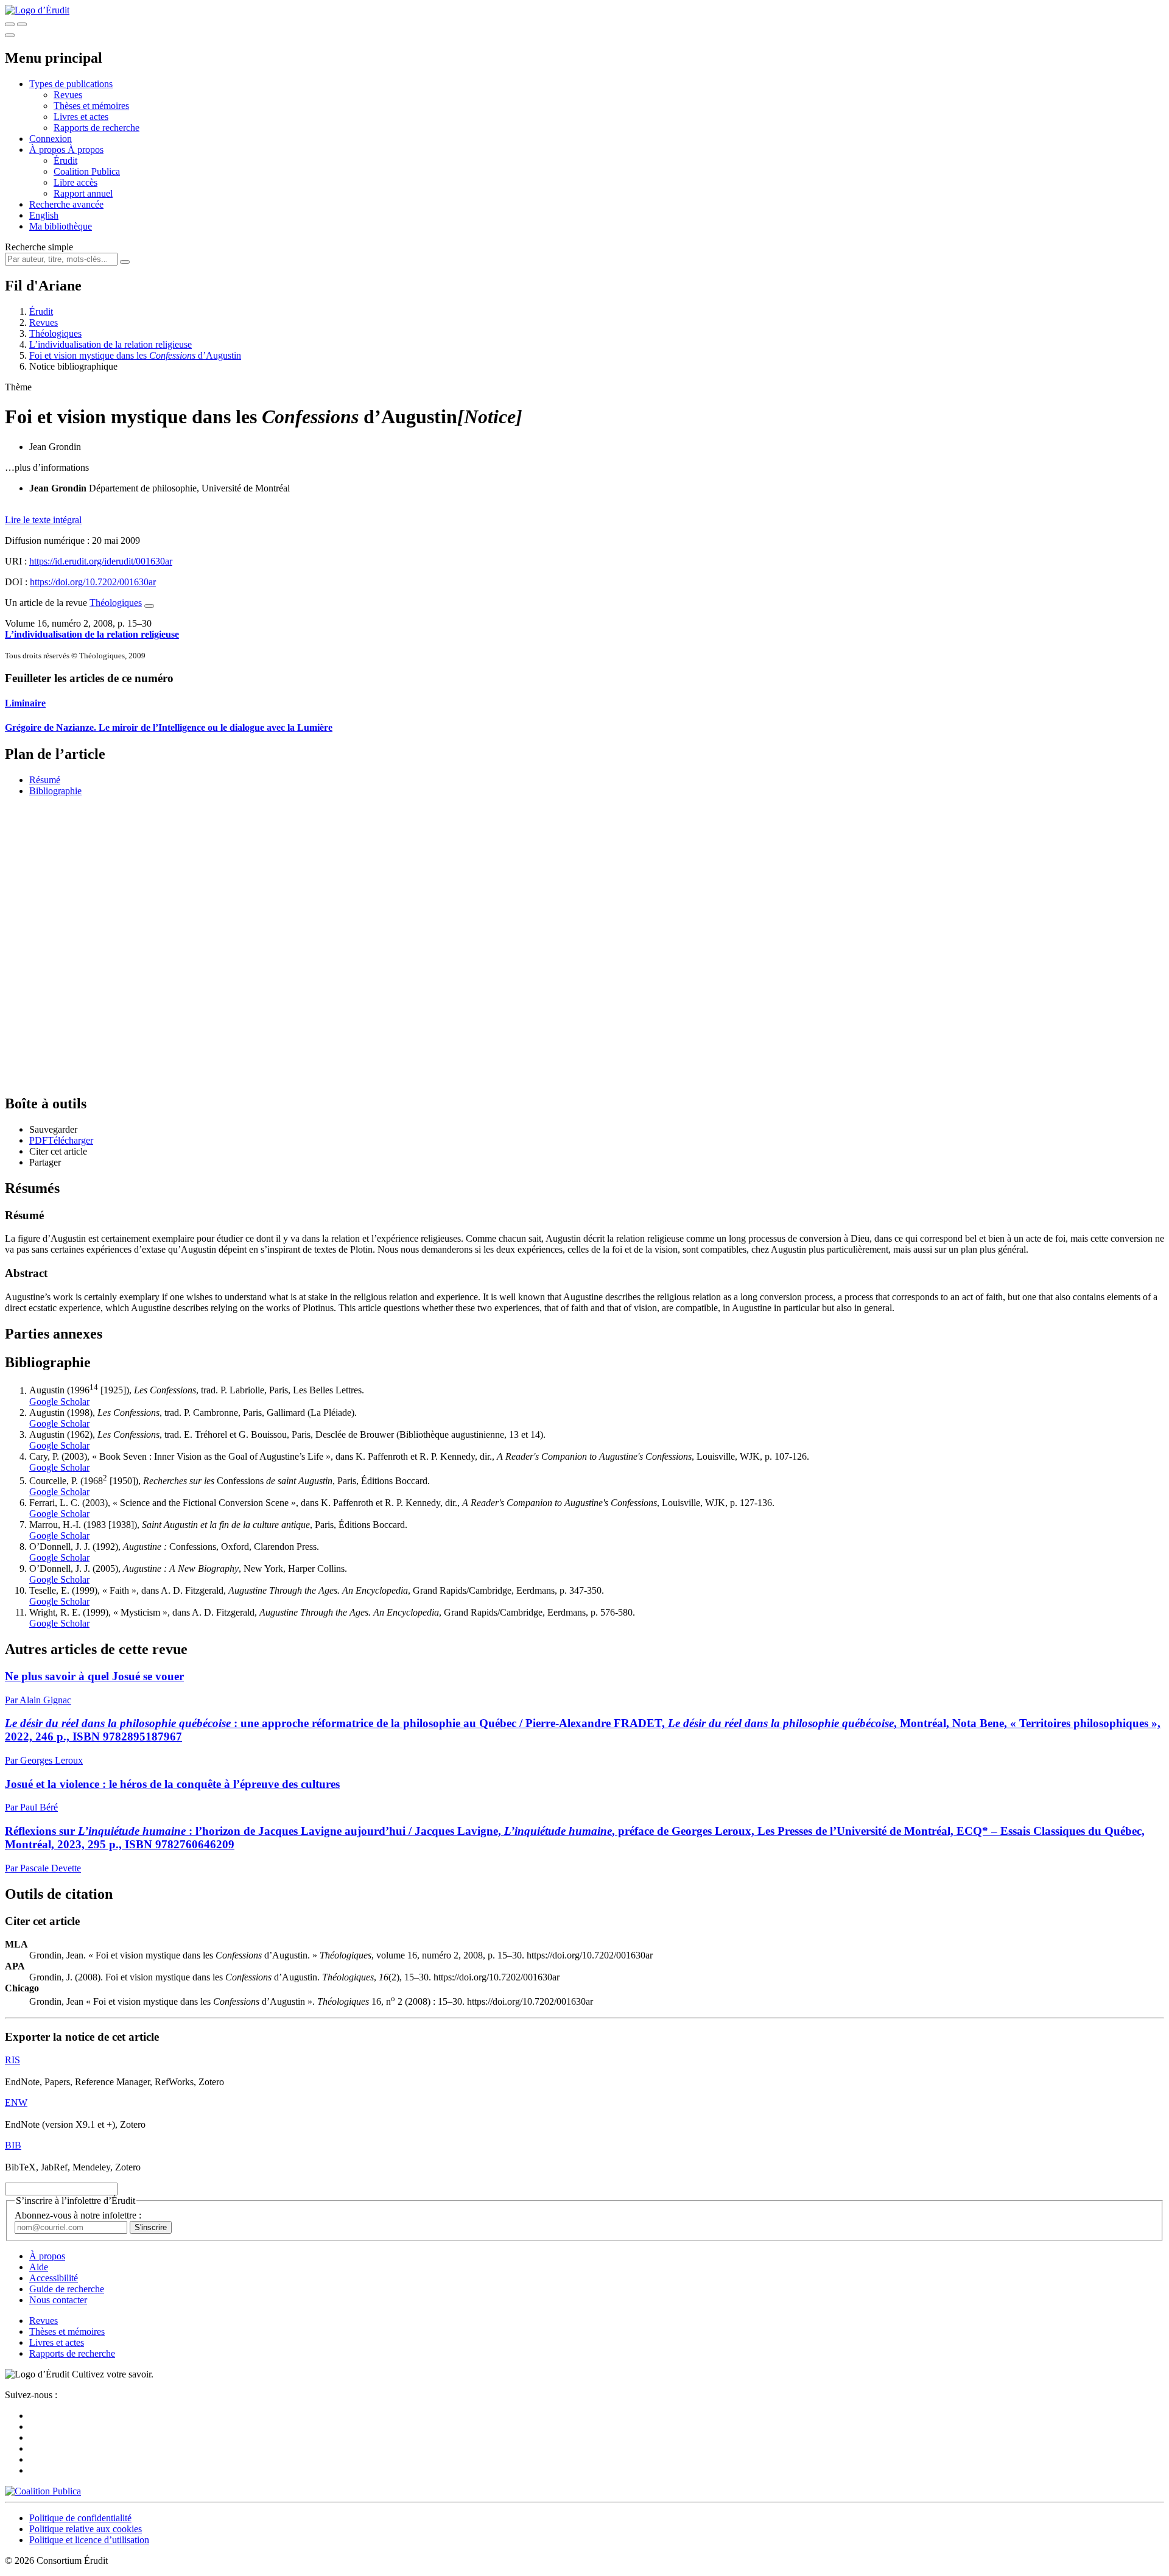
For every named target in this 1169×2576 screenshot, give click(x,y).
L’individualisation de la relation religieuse (111, 344)
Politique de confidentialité (80, 2518)
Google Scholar (59, 1402)
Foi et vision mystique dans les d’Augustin (135, 355)
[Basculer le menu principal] (10, 35)
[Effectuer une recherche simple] (10, 24)
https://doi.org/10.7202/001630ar (93, 582)
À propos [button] (48, 150)
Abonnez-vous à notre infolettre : (78, 2215)
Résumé (45, 780)
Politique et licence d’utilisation (89, 2540)
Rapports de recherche (97, 128)
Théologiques (55, 333)
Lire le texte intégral (43, 520)
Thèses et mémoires (91, 106)
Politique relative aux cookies (86, 2529)
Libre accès (75, 182)
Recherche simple (39, 247)
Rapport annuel (83, 193)
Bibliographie (55, 791)
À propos (86, 150)
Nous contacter (58, 2300)
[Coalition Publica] (43, 2491)
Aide (39, 2267)
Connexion (51, 139)
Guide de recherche (67, 2289)
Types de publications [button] (71, 84)
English (44, 215)
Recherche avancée (66, 204)
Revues (68, 95)
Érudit (65, 160)
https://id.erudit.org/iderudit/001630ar (101, 561)
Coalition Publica (87, 171)
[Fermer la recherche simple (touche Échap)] (22, 24)
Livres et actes (81, 117)
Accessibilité (54, 2278)
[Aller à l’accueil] (37, 10)
